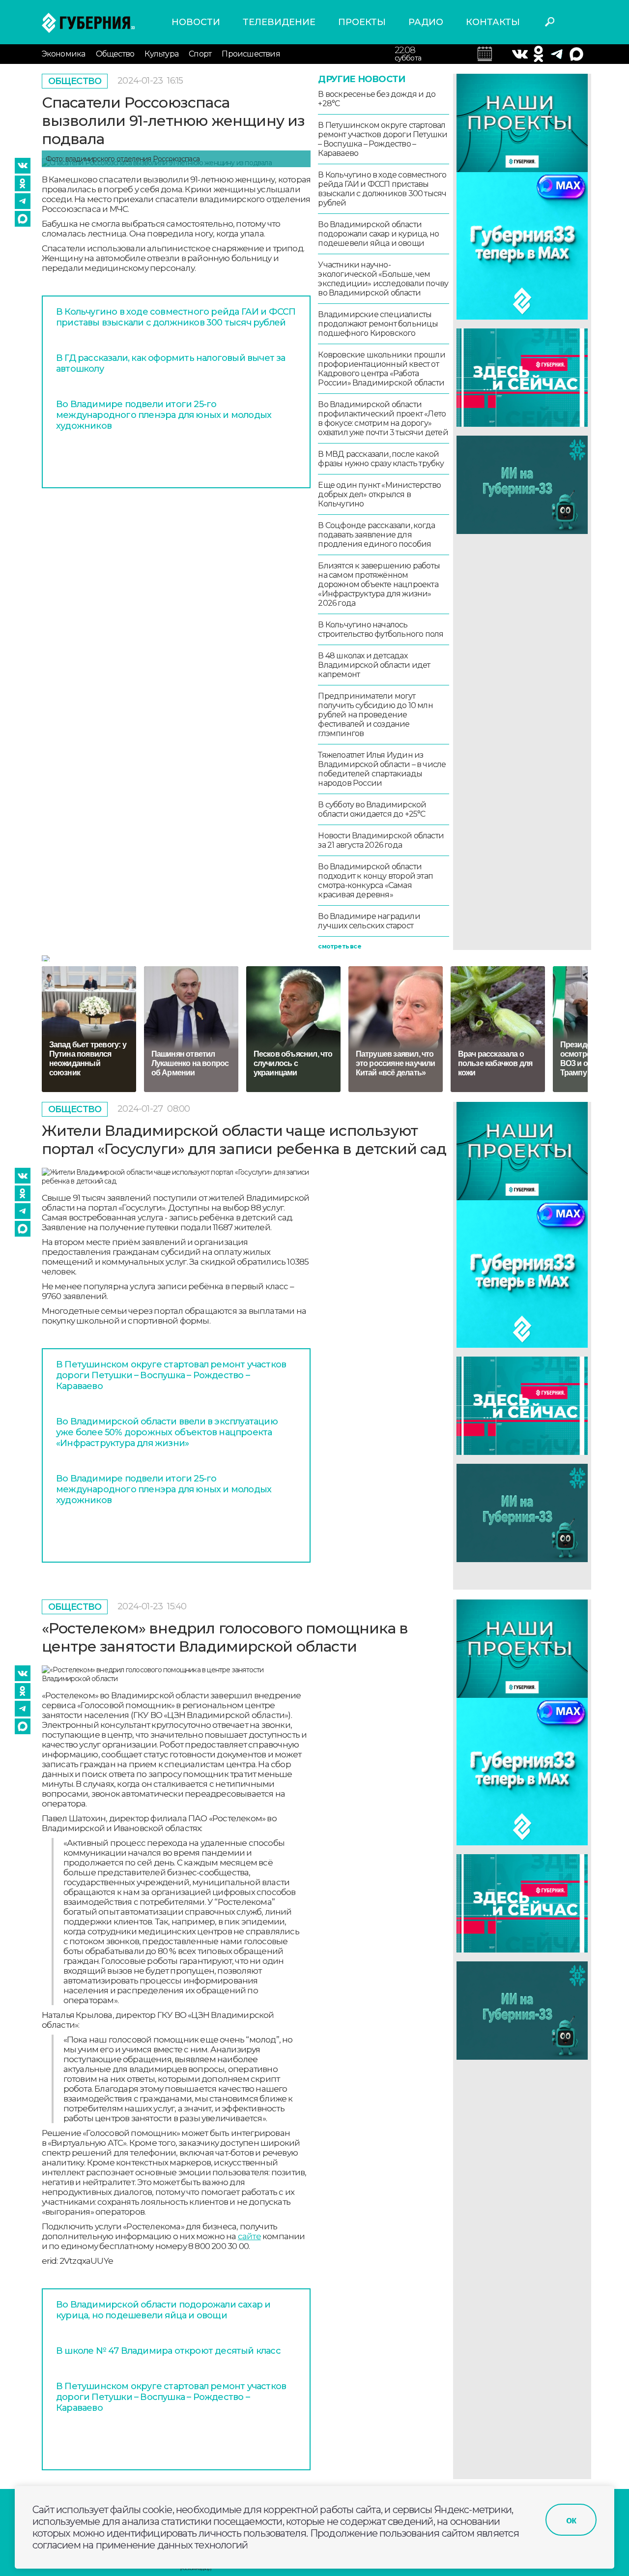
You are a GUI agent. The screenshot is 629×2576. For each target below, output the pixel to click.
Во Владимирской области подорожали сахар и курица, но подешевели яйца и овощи (378, 234)
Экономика (64, 54)
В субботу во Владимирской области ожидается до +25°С (372, 809)
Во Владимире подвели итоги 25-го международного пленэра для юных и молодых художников (164, 415)
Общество (115, 54)
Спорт (200, 54)
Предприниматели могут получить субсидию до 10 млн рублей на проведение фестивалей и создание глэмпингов (375, 715)
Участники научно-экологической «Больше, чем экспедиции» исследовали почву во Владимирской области (383, 279)
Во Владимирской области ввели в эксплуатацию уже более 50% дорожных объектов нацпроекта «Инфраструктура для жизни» (167, 1432)
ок (571, 2520)
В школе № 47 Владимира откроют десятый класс (168, 2351)
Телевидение (279, 22)
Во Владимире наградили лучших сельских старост (369, 921)
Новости (196, 22)
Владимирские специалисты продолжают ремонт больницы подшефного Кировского (378, 324)
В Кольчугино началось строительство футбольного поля (381, 629)
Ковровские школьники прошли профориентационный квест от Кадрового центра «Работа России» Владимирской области (381, 369)
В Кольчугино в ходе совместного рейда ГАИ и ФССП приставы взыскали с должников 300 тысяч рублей (176, 317)
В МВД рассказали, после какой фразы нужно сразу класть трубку (381, 459)
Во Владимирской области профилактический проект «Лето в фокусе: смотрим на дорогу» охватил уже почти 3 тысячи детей (383, 418)
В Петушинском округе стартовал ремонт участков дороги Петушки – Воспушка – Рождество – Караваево (383, 139)
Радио (426, 22)
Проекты (362, 22)
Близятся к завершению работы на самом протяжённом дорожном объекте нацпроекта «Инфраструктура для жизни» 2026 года (379, 584)
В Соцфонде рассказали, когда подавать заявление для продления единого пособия (376, 535)
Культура (161, 54)
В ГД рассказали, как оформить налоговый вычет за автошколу (171, 363)
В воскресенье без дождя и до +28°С (377, 99)
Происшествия (251, 54)
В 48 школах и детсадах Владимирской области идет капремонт (374, 665)
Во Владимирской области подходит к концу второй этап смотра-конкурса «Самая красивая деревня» (375, 881)
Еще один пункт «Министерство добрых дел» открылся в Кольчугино (379, 494)
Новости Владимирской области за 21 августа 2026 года (381, 840)
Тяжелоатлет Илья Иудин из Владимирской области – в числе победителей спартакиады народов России (382, 769)
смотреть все (339, 946)
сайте (249, 2236)
